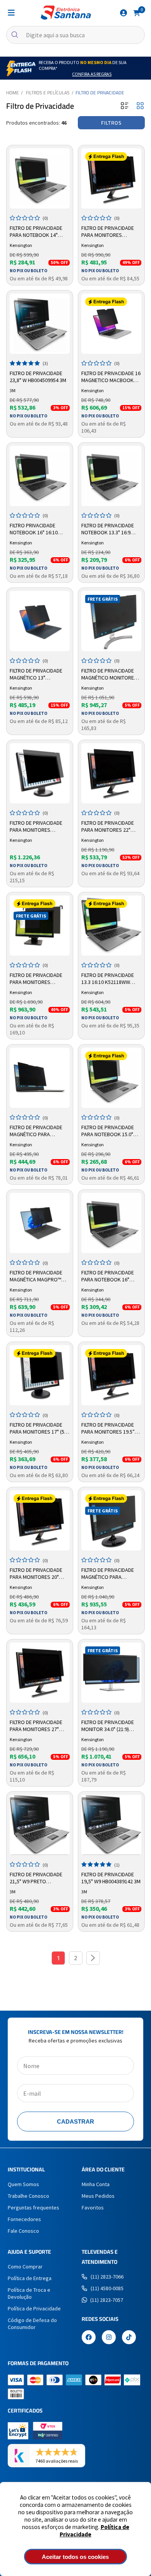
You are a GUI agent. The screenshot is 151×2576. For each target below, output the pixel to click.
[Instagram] (109, 2338)
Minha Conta (96, 2184)
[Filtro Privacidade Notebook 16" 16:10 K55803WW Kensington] (40, 476)
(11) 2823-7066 (107, 2277)
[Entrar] (124, 13)
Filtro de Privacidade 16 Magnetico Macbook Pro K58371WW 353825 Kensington (111, 377)
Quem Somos (23, 2184)
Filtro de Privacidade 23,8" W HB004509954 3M (38, 377)
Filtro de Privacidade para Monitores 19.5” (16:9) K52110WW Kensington (108, 1429)
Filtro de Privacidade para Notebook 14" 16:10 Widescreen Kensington (36, 232)
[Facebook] (89, 2338)
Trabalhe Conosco (28, 2196)
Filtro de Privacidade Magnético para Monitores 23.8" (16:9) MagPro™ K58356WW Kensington (108, 1574)
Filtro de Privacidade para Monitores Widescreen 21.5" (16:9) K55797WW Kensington (109, 232)
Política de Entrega (30, 2278)
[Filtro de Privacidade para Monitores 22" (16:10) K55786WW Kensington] (111, 773)
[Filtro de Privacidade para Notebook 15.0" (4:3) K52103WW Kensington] (111, 1078)
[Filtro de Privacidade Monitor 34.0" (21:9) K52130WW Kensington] (111, 1673)
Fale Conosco (23, 2231)
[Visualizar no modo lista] (125, 106)
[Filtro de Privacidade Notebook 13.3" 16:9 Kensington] (111, 476)
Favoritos (93, 2208)
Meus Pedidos (98, 2196)
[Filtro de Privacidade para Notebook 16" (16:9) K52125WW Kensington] (111, 1223)
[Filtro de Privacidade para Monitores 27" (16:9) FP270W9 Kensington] (40, 1673)
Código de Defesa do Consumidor (32, 2324)
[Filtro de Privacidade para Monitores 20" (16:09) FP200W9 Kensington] (40, 1520)
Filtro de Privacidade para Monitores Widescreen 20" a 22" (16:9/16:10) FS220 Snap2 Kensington (39, 979)
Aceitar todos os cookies (75, 2557)
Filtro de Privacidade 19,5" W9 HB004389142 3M (111, 1878)
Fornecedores (24, 2219)
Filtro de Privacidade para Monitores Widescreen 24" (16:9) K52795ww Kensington (38, 827)
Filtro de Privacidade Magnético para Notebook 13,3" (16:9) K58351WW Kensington (38, 1131)
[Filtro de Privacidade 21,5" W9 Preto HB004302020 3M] (40, 1825)
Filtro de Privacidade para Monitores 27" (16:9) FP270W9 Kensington (36, 1726)
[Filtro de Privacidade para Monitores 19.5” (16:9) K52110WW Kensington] (111, 1375)
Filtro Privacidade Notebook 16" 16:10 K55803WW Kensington (38, 529)
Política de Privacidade (34, 2308)
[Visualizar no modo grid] (140, 106)
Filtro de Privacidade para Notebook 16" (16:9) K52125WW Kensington (108, 1276)
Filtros (111, 123)
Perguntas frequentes (33, 2208)
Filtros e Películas (48, 93)
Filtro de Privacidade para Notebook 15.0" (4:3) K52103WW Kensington (108, 1131)
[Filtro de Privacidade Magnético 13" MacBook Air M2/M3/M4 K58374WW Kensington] (40, 621)
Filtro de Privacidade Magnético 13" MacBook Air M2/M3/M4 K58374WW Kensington (38, 674)
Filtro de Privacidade (100, 93)
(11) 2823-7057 (107, 2300)
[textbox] (75, 35)
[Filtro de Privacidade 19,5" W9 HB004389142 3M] (111, 1825)
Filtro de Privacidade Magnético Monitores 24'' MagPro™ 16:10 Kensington (109, 674)
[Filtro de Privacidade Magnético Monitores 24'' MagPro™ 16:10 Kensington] (111, 621)
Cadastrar (75, 2121)
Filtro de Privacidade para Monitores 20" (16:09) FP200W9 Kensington (36, 1574)
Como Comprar (25, 2267)
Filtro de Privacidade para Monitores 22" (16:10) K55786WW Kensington (108, 827)
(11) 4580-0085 (107, 2288)
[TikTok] (129, 2338)
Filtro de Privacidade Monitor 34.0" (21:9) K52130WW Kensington (109, 1726)
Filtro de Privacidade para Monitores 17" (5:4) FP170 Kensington (40, 1429)
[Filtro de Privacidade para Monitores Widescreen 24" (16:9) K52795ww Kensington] (40, 773)
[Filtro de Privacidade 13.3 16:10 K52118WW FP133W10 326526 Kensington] (111, 926)
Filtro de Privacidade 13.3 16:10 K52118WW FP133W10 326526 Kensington (108, 979)
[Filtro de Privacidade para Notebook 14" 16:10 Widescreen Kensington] (40, 178)
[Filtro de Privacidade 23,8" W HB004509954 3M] (40, 324)
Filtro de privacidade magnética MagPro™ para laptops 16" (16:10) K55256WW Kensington (39, 1276)
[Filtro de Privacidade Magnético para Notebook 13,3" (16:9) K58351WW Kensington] (40, 1078)
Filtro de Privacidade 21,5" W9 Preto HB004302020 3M (36, 1878)
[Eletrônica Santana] (66, 13)
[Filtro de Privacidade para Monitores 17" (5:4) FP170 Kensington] (40, 1375)
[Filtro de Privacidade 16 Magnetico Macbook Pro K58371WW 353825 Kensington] (111, 324)
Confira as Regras (92, 74)
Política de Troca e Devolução (29, 2293)
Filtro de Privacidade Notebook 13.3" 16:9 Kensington (108, 529)
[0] (137, 12)
